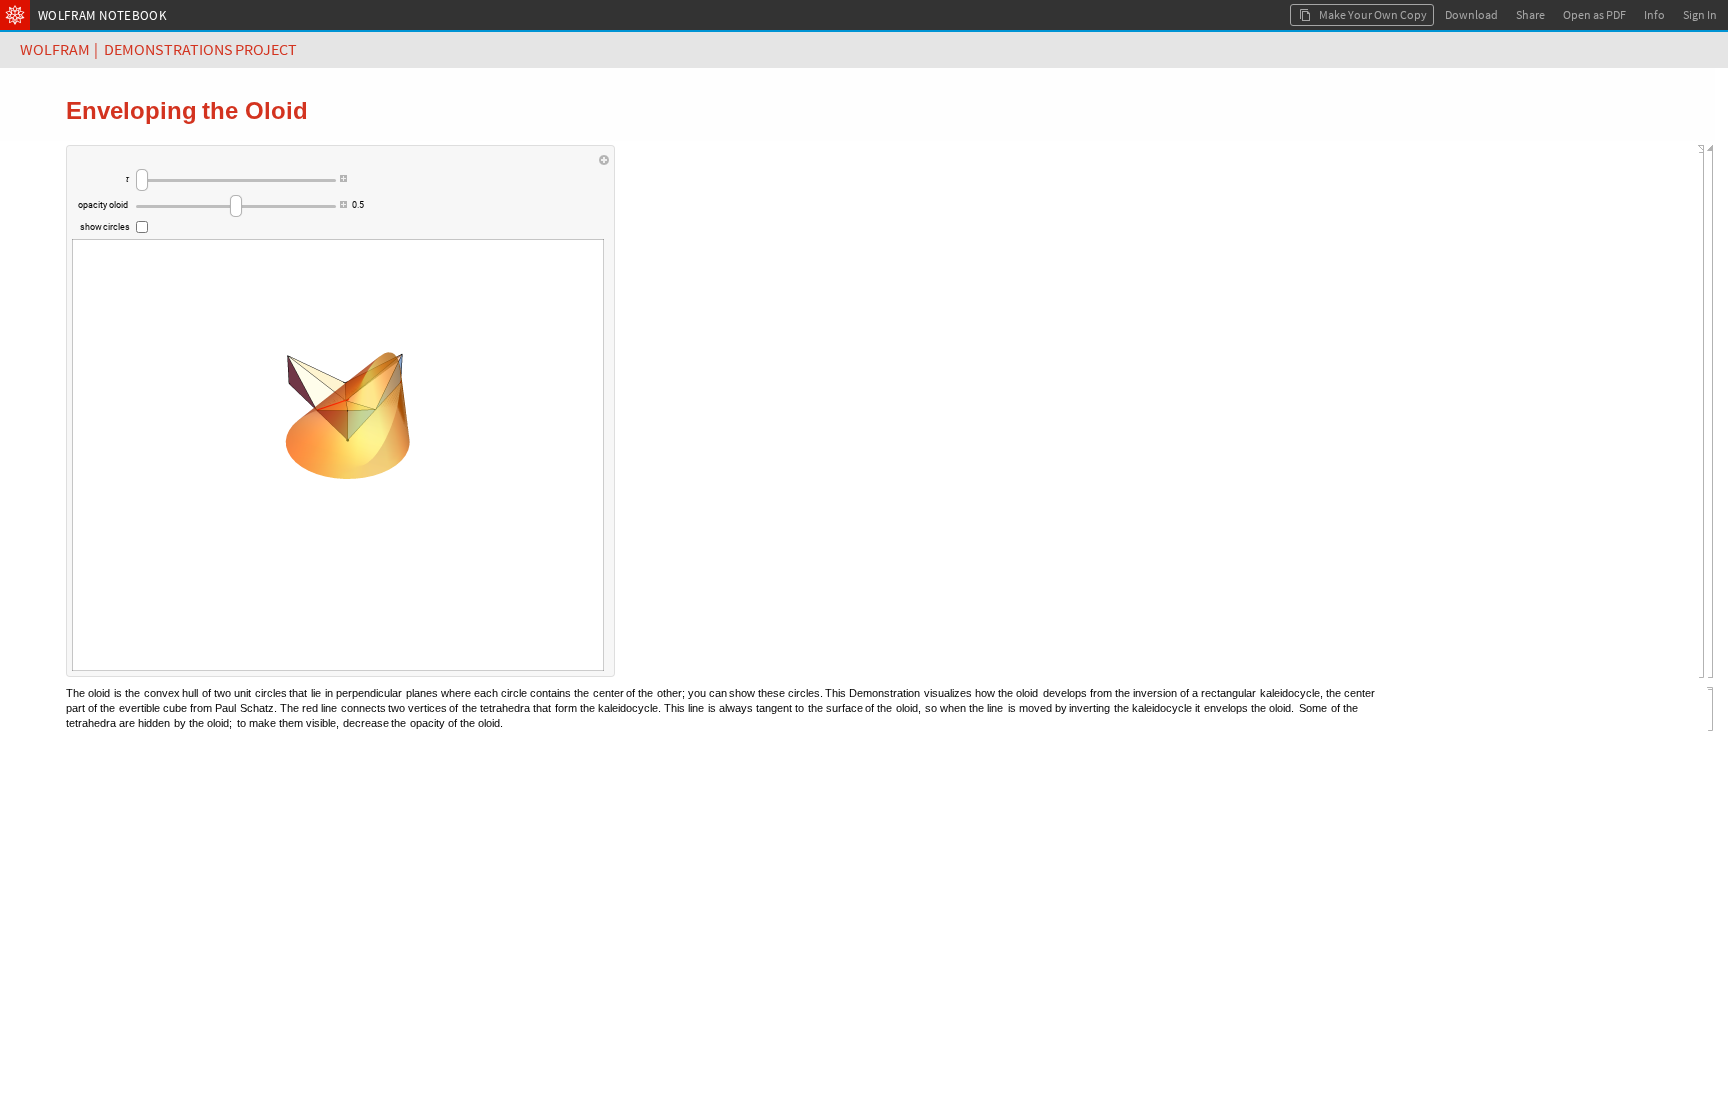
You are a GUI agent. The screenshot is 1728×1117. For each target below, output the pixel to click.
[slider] (236, 180)
